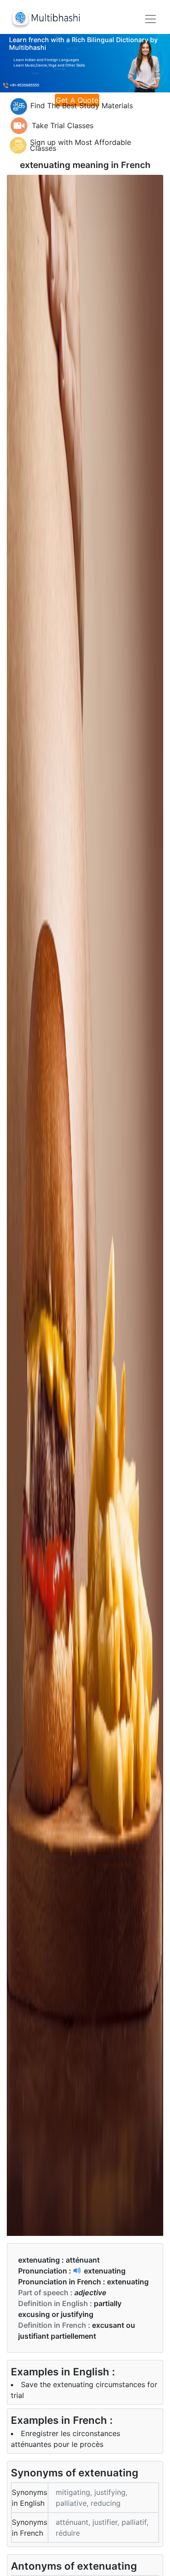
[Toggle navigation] (151, 19)
